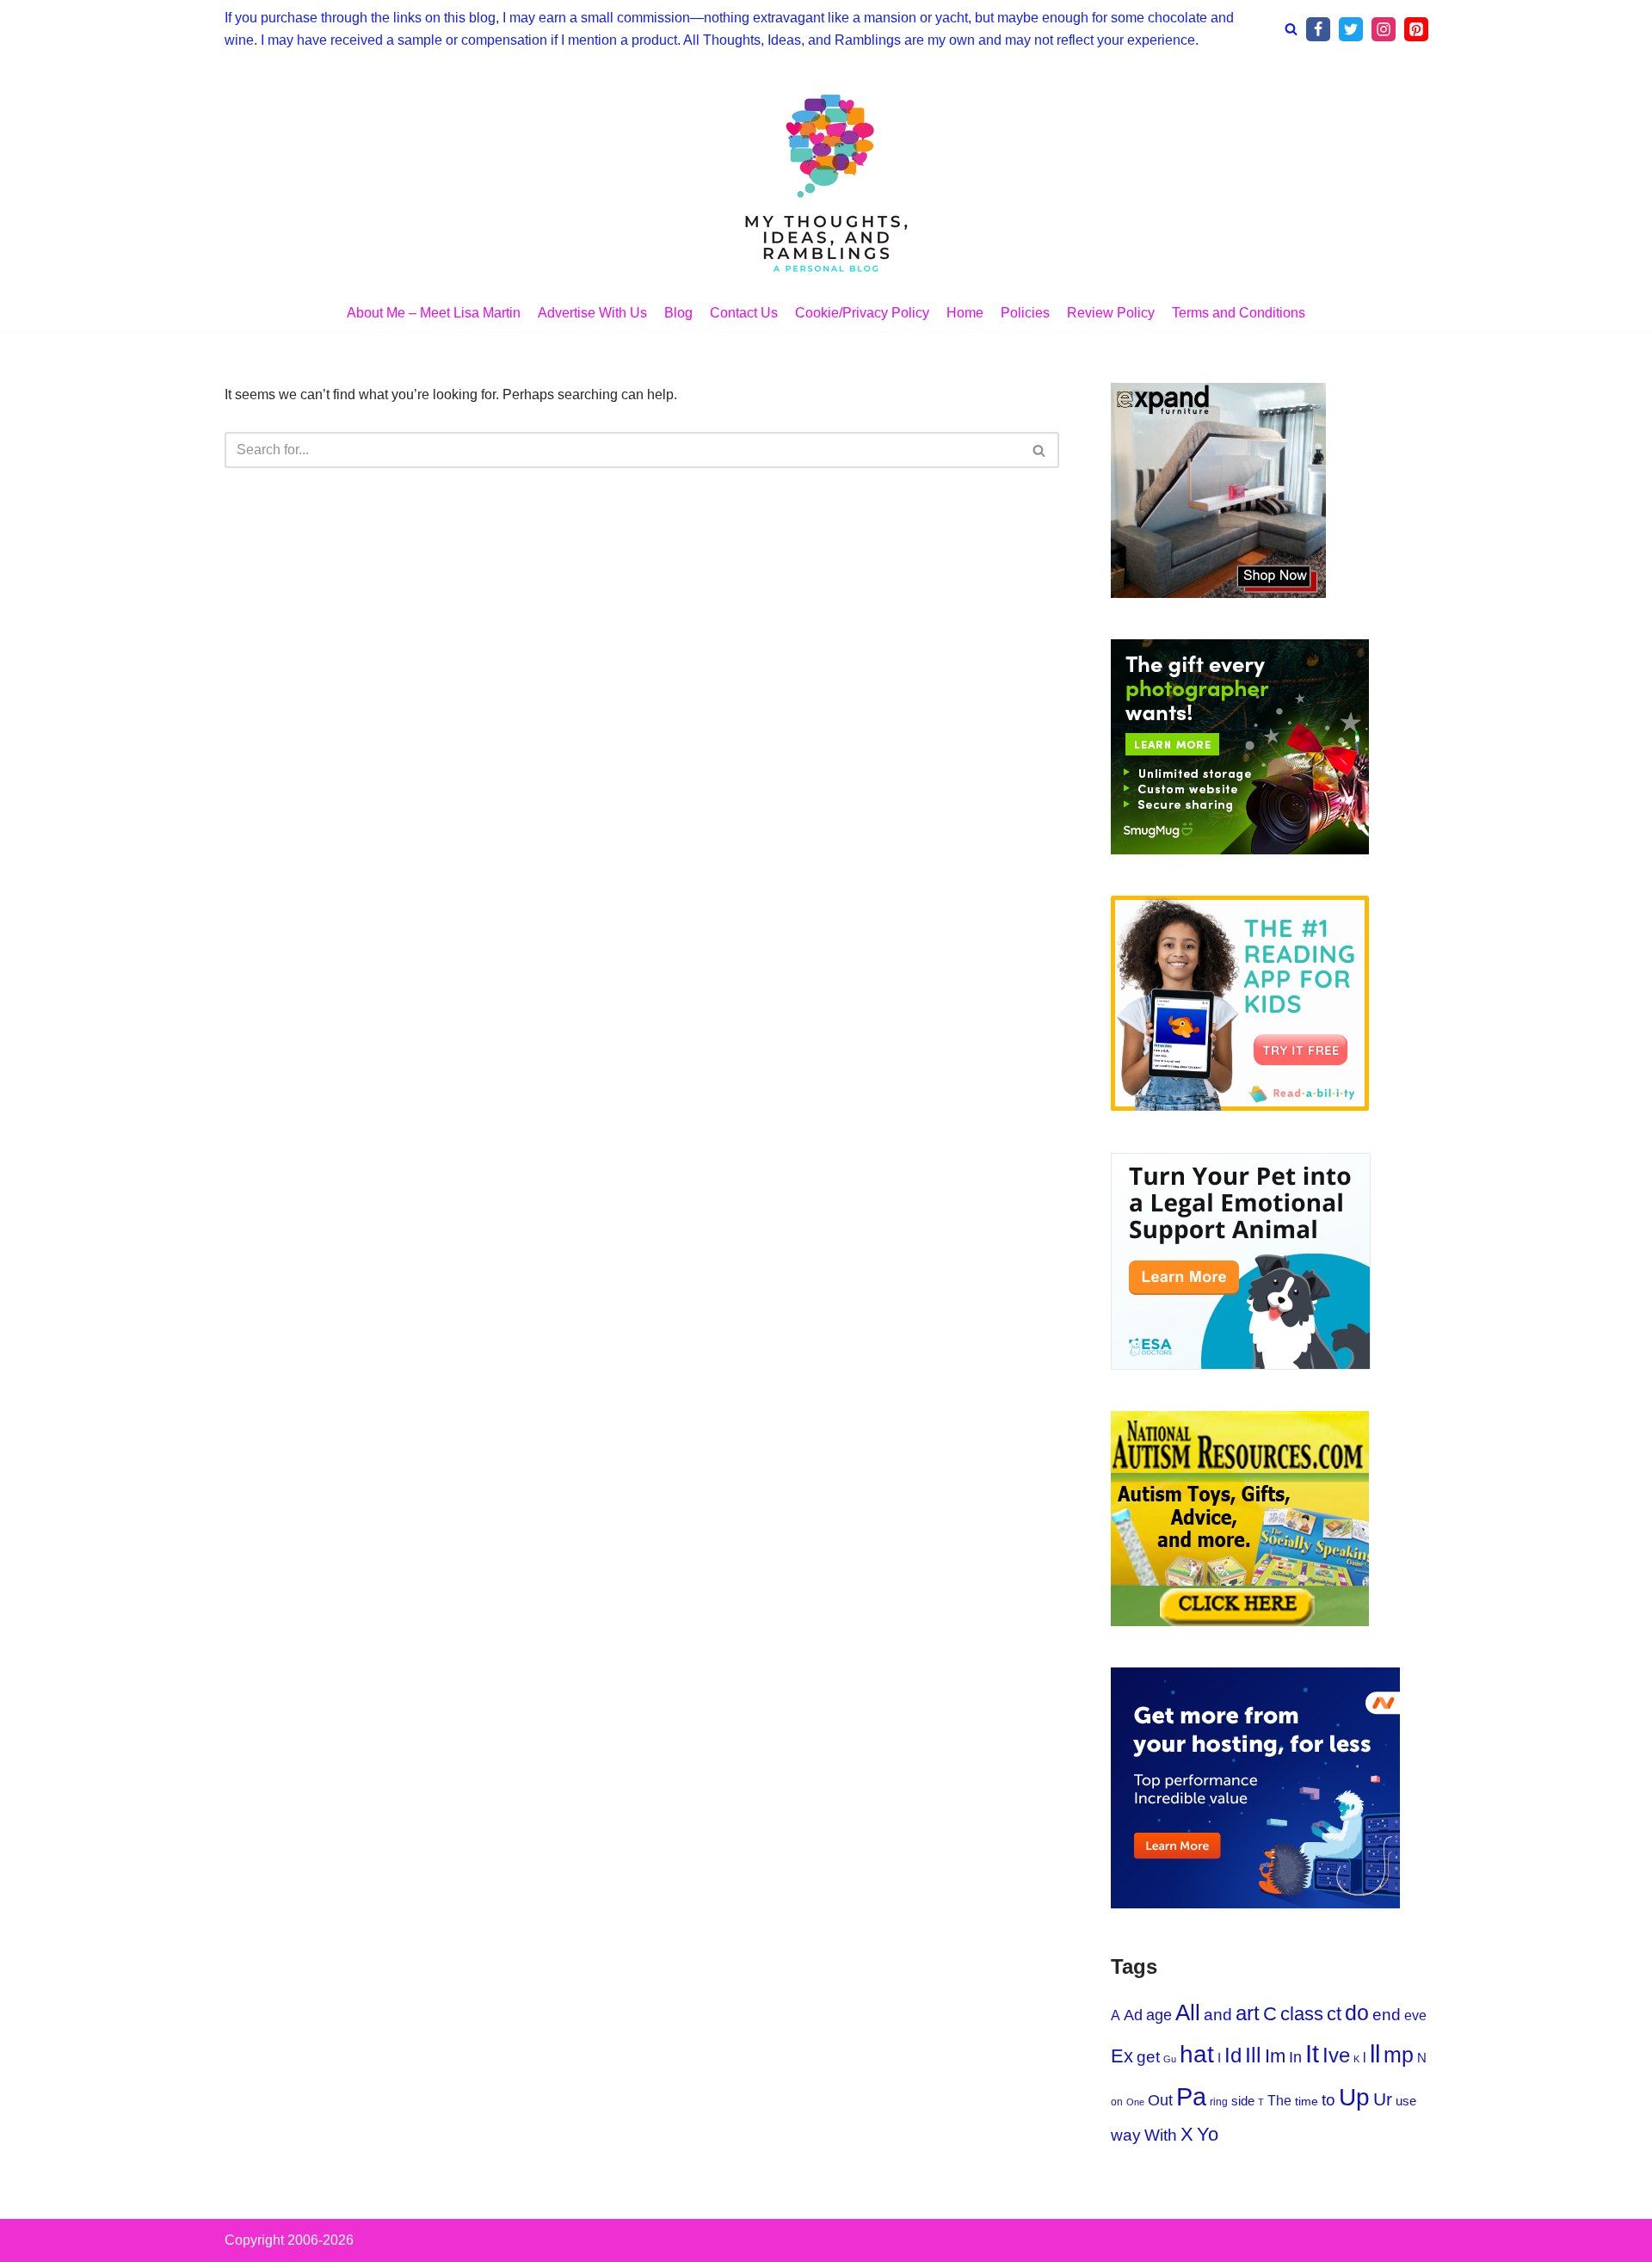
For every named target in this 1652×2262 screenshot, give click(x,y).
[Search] (1291, 29)
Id (1233, 2056)
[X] (1351, 29)
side (1243, 2101)
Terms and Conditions (1239, 313)
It (1312, 2053)
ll (1375, 2053)
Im (1275, 2056)
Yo (1208, 2134)
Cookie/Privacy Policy (862, 313)
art (1248, 2013)
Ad (1133, 2015)
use (1406, 2101)
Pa (1191, 2096)
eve (1415, 2015)
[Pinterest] (1416, 29)
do (1357, 2012)
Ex (1122, 2056)
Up (1354, 2097)
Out (1160, 2100)
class (1302, 2014)
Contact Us (744, 313)
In (1295, 2057)
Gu (1170, 2059)
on (1117, 2102)
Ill (1253, 2055)
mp (1399, 2055)
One (1135, 2102)
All (1188, 2012)
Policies (1025, 313)
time (1307, 2102)
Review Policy (1111, 313)
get (1148, 2057)
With (1161, 2135)
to (1328, 2100)
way (1126, 2135)
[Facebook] (1318, 29)
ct (1334, 2014)
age (1159, 2015)
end (1387, 2015)
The (1279, 2100)
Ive (1336, 2056)
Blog (678, 313)
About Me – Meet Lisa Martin (434, 313)
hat (1197, 2054)
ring (1219, 2102)
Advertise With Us (592, 313)
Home (965, 313)
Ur (1383, 2099)
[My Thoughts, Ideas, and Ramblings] (826, 181)
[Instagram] (1384, 29)
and (1218, 2015)
